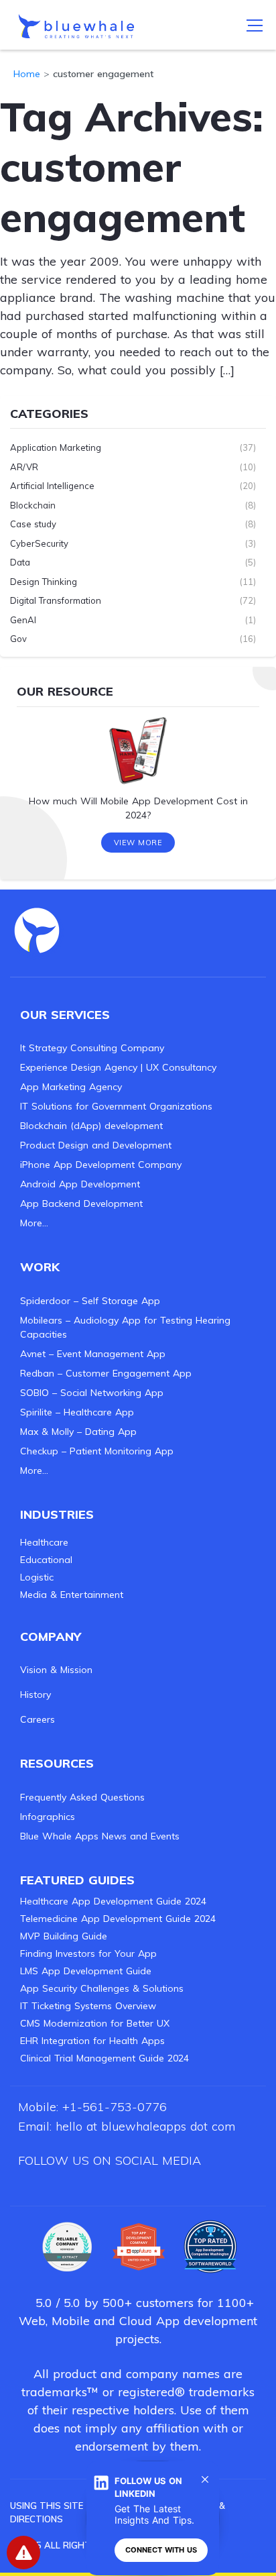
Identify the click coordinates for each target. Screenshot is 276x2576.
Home (27, 74)
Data (20, 562)
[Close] (205, 2479)
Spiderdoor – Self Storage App (90, 1301)
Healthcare (44, 1542)
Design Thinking (44, 582)
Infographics (48, 1817)
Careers (38, 1719)
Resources (57, 1763)
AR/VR (24, 467)
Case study (33, 524)
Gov (18, 639)
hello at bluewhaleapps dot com (145, 2126)
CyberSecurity (39, 543)
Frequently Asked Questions (82, 1797)
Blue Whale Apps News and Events (100, 1836)
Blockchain (33, 505)
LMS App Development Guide (86, 1971)
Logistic (37, 1577)
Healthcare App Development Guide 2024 (113, 1901)
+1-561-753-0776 (115, 2107)
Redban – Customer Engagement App (106, 1373)
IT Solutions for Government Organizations (116, 1106)
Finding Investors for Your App (88, 1953)
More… (34, 1223)
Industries (57, 1514)
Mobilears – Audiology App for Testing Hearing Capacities (125, 1327)
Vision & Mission (56, 1670)
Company (51, 1636)
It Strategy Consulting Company (92, 1048)
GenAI (23, 620)
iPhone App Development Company (101, 1165)
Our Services (65, 1015)
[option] (138, 773)
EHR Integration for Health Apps (92, 2041)
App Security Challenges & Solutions (102, 1988)
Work (40, 1267)
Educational (46, 1560)
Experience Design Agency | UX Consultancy (118, 1067)
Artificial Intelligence (52, 486)
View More (138, 843)
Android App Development (80, 1184)
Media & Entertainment (72, 1595)
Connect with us (161, 2550)
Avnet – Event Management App (93, 1354)
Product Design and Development (96, 1145)
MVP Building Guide (64, 1936)
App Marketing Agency (71, 1087)
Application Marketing (56, 447)
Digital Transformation (56, 600)
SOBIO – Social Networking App (92, 1393)
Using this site (47, 2506)
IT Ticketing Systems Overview (88, 2006)
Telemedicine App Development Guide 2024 (118, 1919)
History (36, 1695)
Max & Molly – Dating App (78, 1432)
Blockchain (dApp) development (91, 1126)
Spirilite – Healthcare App (77, 1412)
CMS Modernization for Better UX (95, 2023)
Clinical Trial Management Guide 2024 (105, 2058)
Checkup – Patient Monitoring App (97, 1451)
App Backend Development (81, 1203)
